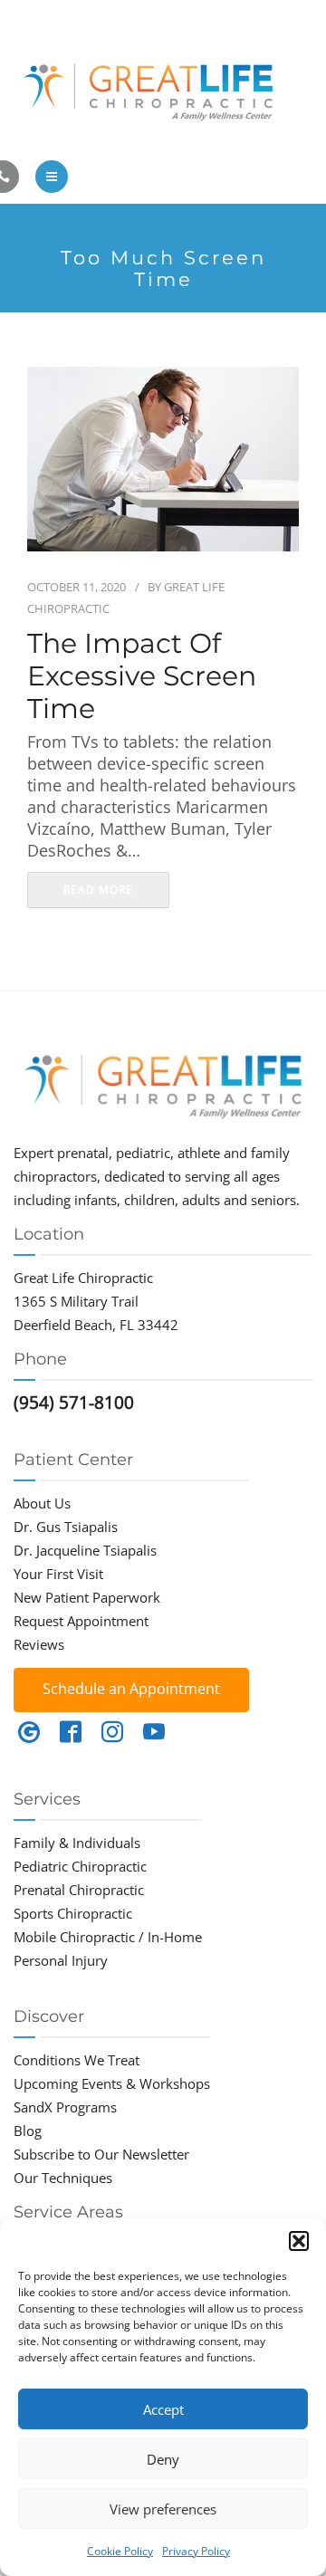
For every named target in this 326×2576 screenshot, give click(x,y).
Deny (163, 2459)
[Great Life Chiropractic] (163, 88)
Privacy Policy (196, 2551)
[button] (299, 2241)
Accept (163, 2409)
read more (98, 890)
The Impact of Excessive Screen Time (142, 676)
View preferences (163, 2509)
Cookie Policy (120, 2551)
